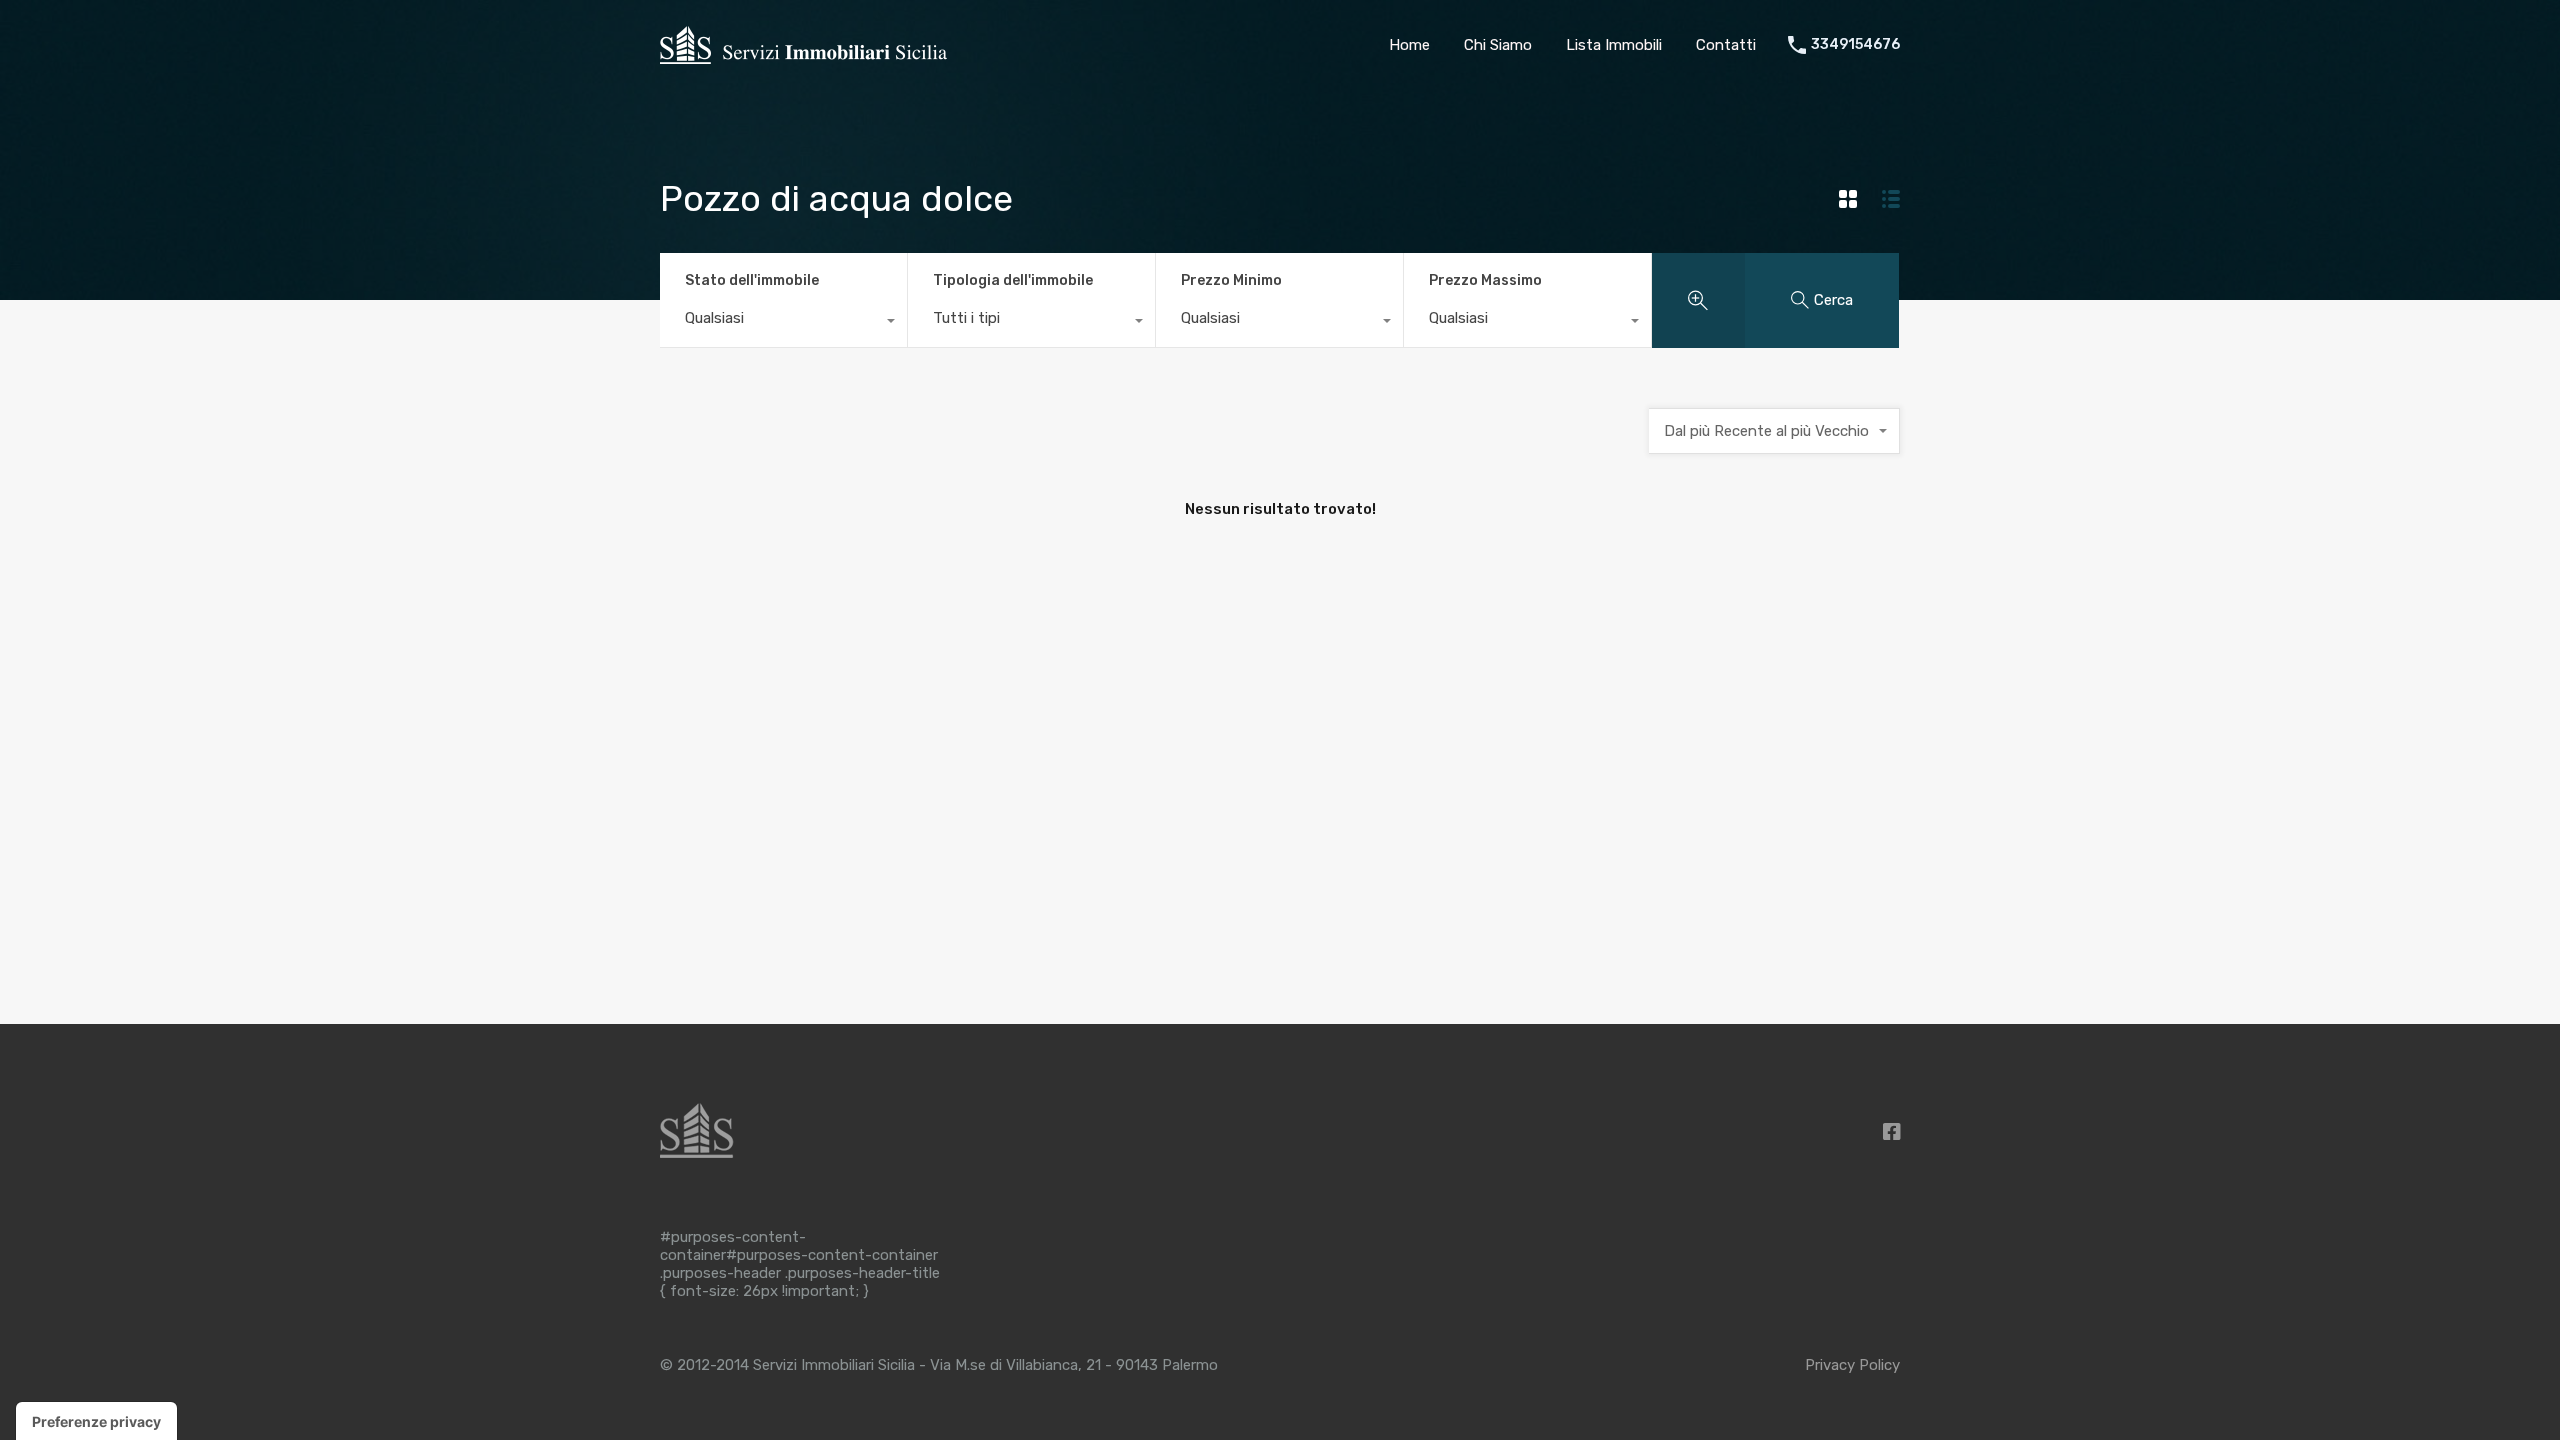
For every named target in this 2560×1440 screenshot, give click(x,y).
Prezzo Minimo (1231, 280)
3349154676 (1855, 45)
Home (1409, 45)
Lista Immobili (1614, 45)
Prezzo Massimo (1485, 280)
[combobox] (783, 323)
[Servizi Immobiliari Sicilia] (803, 61)
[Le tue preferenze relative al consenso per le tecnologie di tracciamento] (96, 1421)
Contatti (1726, 45)
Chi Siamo (1498, 45)
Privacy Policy (1852, 1365)
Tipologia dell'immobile (1013, 280)
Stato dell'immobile (752, 280)
